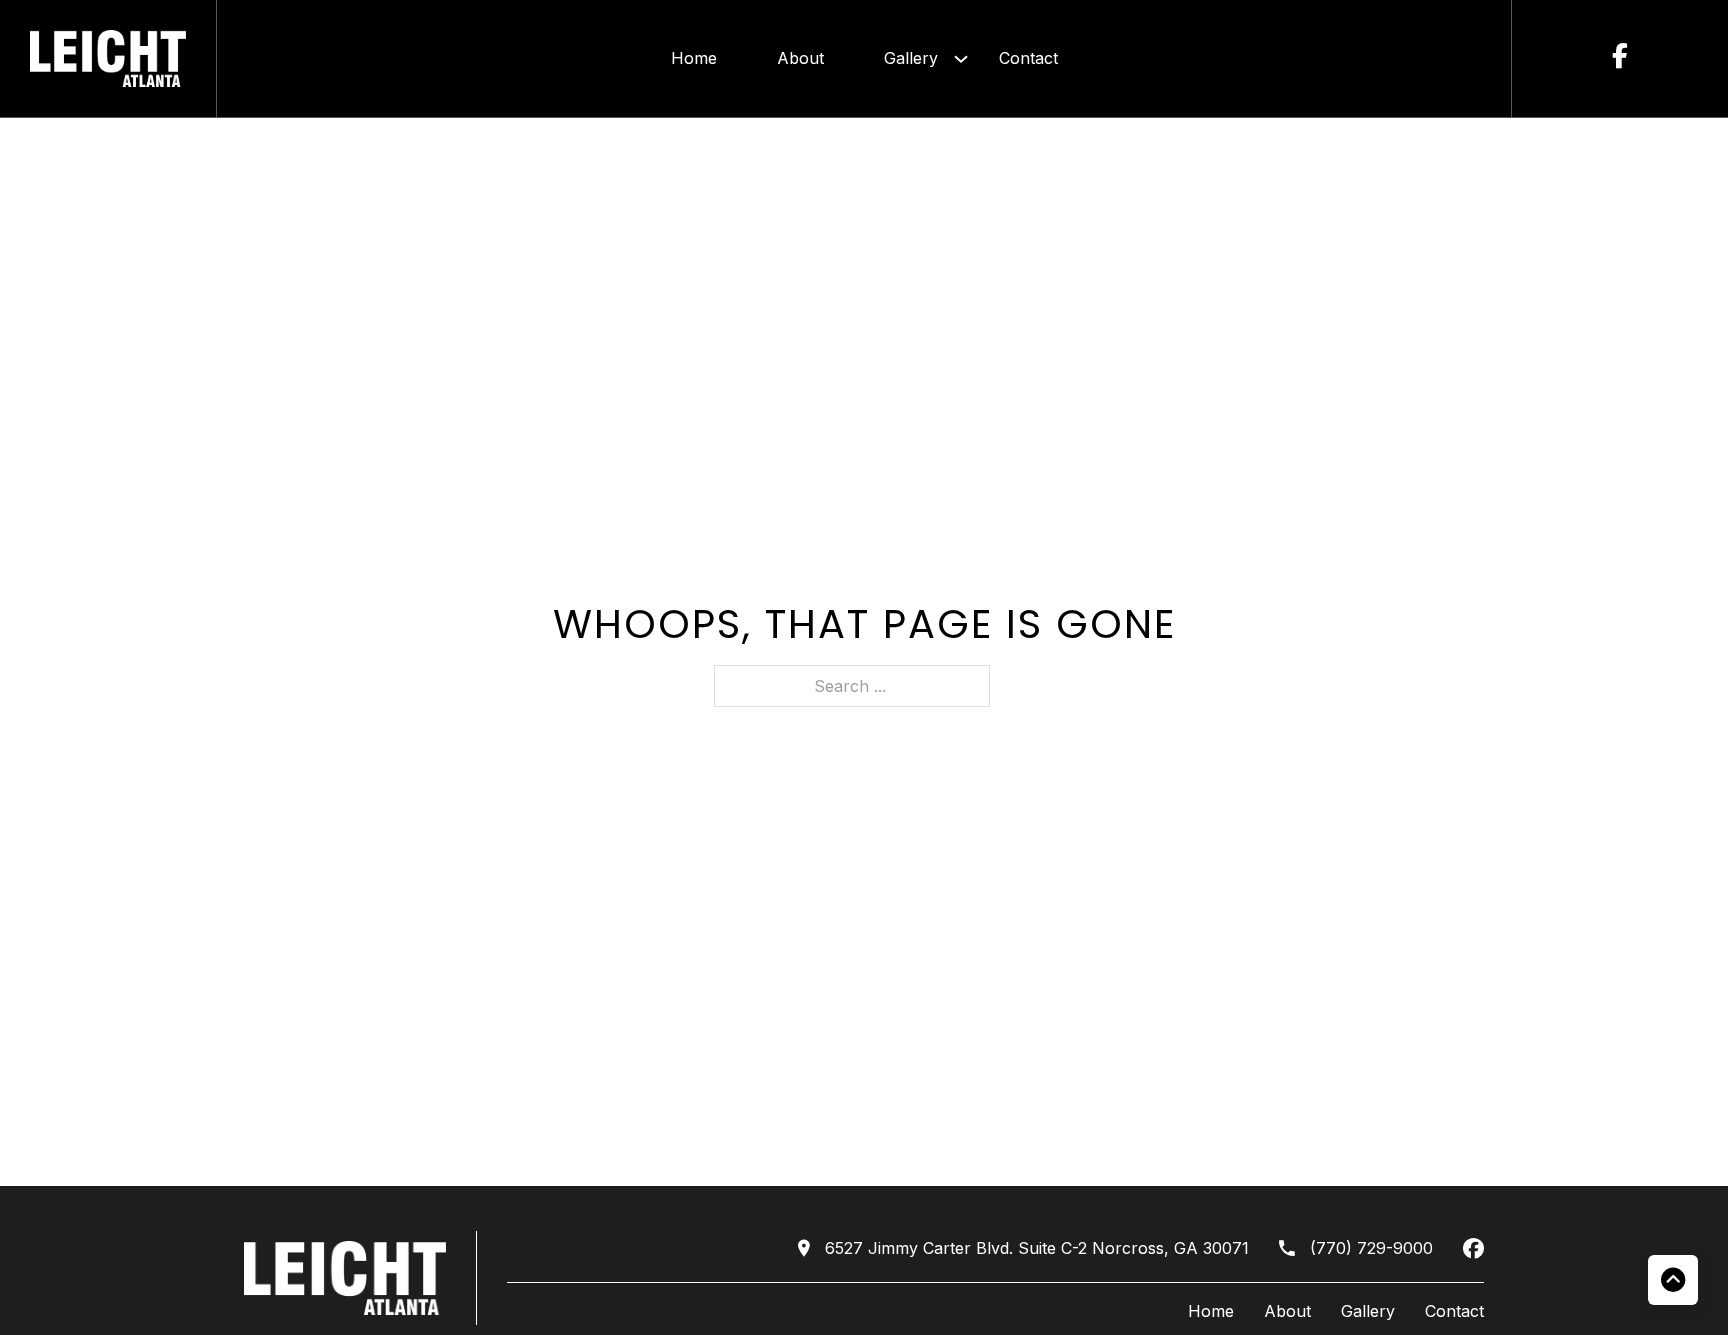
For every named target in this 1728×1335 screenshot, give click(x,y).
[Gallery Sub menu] (961, 59)
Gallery (911, 58)
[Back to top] (1673, 1280)
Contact (1028, 58)
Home (694, 58)
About (800, 58)
